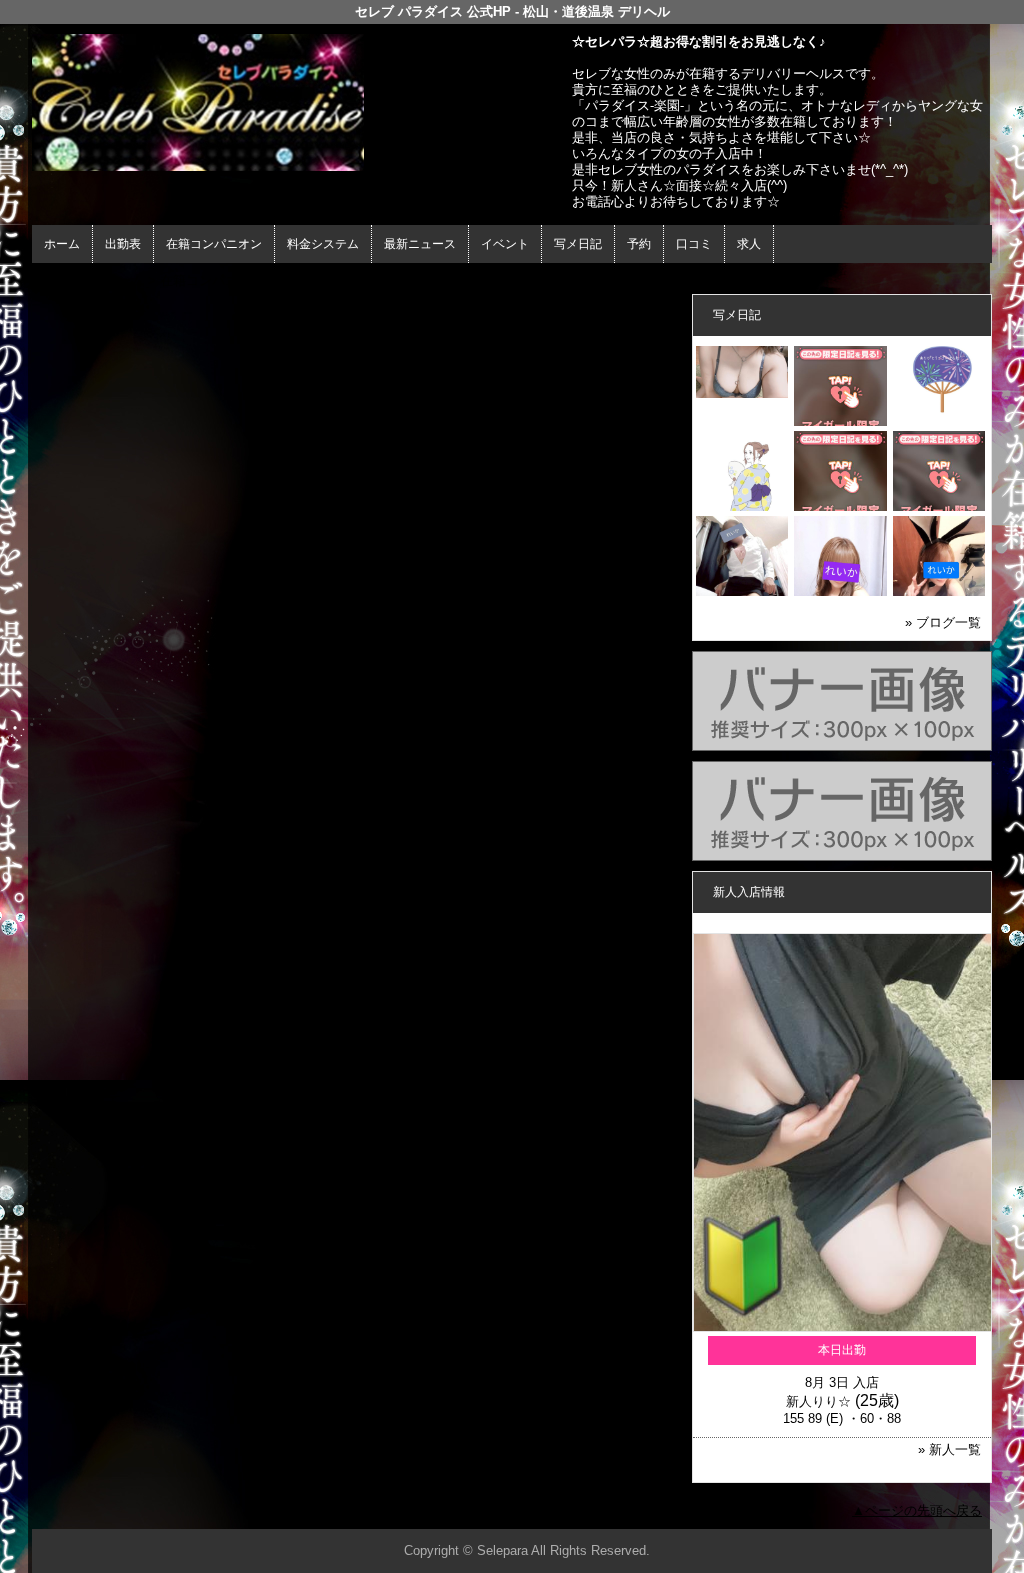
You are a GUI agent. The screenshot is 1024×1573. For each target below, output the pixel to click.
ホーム (62, 244)
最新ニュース (420, 244)
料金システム (323, 244)
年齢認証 (63, 280)
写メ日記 (578, 244)
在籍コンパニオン (214, 244)
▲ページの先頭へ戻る (917, 1510)
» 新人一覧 (949, 1449)
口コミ (694, 244)
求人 (749, 244)
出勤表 (123, 244)
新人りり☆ (818, 1401)
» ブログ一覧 (943, 622)
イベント (505, 244)
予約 (639, 244)
